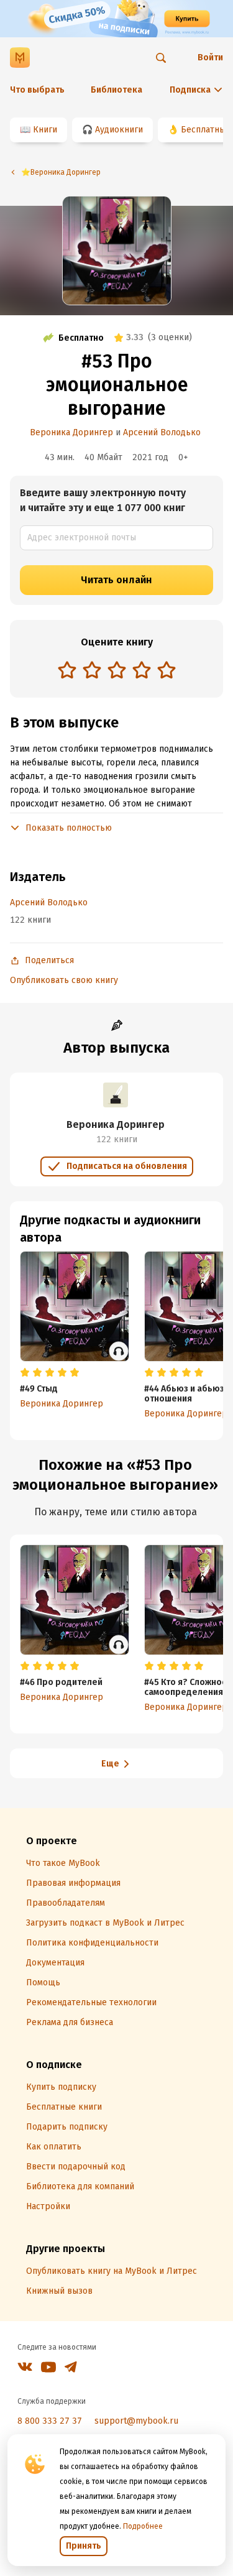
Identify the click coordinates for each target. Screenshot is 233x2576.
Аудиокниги (119, 130)
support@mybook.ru (136, 2421)
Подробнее (143, 2526)
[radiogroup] (117, 671)
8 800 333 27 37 (50, 2421)
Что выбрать (37, 90)
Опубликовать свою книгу (64, 980)
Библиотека (116, 90)
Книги (45, 130)
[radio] (67, 670)
